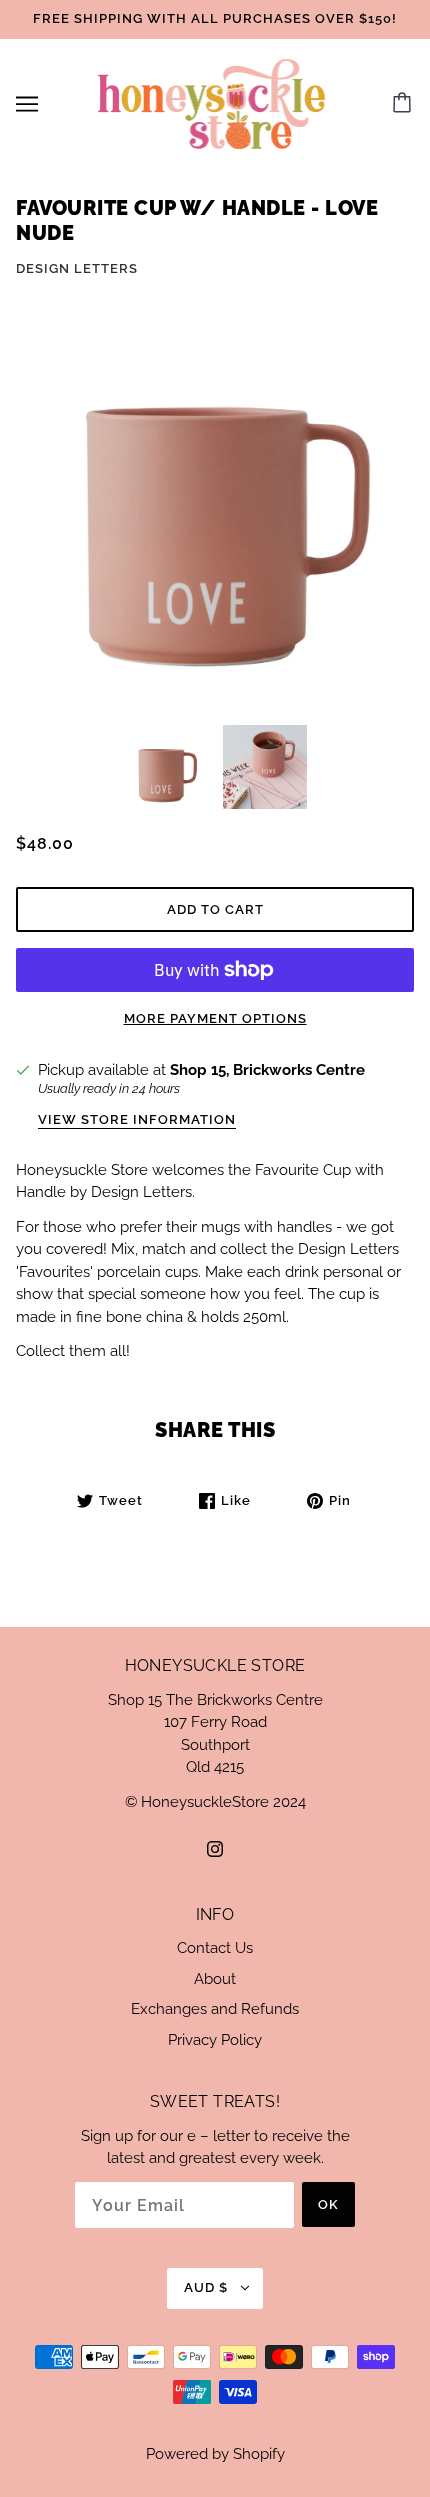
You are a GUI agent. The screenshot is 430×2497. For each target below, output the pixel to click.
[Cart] (405, 104)
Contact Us (215, 1948)
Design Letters (77, 268)
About (215, 1979)
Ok (328, 2204)
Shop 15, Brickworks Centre (267, 1070)
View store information (137, 1120)
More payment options (215, 1018)
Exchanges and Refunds (215, 2009)
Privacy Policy (215, 2040)
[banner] (212, 102)
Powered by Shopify (215, 2454)
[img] (215, 1848)
